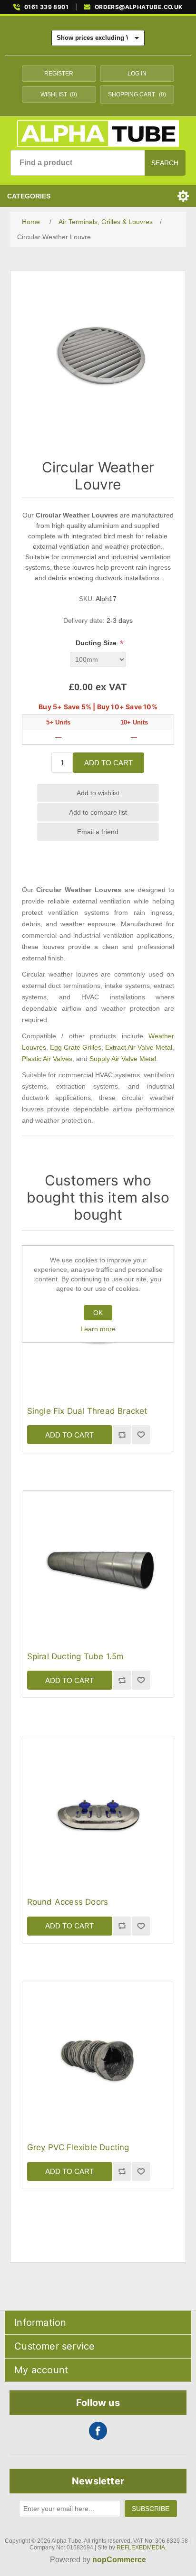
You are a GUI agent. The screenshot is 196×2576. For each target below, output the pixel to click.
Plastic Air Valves (47, 1059)
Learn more (98, 1329)
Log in (137, 74)
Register (59, 74)
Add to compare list (98, 812)
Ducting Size (97, 643)
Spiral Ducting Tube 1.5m (76, 1656)
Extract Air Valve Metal (139, 1047)
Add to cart (108, 763)
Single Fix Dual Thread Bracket (87, 1411)
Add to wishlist (98, 793)
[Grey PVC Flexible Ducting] (98, 2058)
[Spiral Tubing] (98, 1566)
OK (98, 1313)
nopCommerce (119, 2560)
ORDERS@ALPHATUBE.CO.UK (139, 7)
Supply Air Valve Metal (123, 1059)
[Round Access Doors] (98, 1812)
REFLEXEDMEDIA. (142, 2548)
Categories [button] (29, 196)
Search (165, 163)
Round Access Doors (68, 1902)
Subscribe (151, 2509)
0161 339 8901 (46, 7)
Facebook (98, 2431)
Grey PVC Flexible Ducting (78, 2147)
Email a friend (98, 832)
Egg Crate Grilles (76, 1047)
